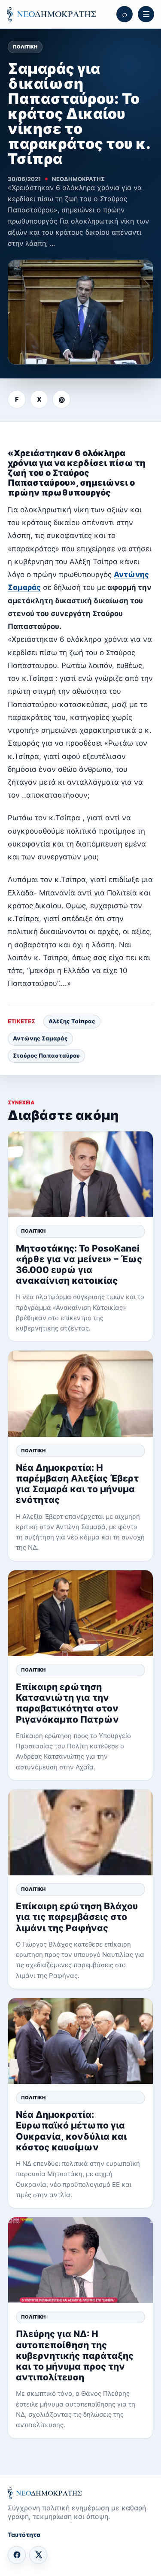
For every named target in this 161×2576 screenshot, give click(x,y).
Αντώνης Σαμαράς (40, 1038)
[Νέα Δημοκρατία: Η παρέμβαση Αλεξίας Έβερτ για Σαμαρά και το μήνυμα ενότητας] (80, 1394)
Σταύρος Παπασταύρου (46, 1055)
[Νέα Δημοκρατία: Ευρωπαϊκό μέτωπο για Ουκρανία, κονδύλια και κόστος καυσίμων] (80, 2041)
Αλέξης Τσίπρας (72, 1021)
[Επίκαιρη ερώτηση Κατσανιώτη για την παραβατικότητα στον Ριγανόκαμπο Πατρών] (80, 1613)
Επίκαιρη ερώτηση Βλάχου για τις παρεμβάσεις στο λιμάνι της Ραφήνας (77, 1917)
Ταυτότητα (24, 2535)
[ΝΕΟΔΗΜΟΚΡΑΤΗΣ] (51, 14)
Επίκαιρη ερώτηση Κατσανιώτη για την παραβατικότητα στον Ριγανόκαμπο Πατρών (67, 1703)
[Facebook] (17, 2555)
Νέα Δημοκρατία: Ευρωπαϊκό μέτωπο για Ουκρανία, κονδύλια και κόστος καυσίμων (71, 2131)
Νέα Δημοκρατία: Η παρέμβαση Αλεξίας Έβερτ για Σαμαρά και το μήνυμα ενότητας (77, 1484)
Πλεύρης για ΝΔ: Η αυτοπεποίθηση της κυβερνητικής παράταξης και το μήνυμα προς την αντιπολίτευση (75, 2355)
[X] (38, 2555)
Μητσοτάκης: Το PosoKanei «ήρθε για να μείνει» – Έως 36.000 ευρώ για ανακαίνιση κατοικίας (79, 1265)
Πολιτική (25, 47)
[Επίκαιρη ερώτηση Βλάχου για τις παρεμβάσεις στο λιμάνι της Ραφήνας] (80, 1832)
